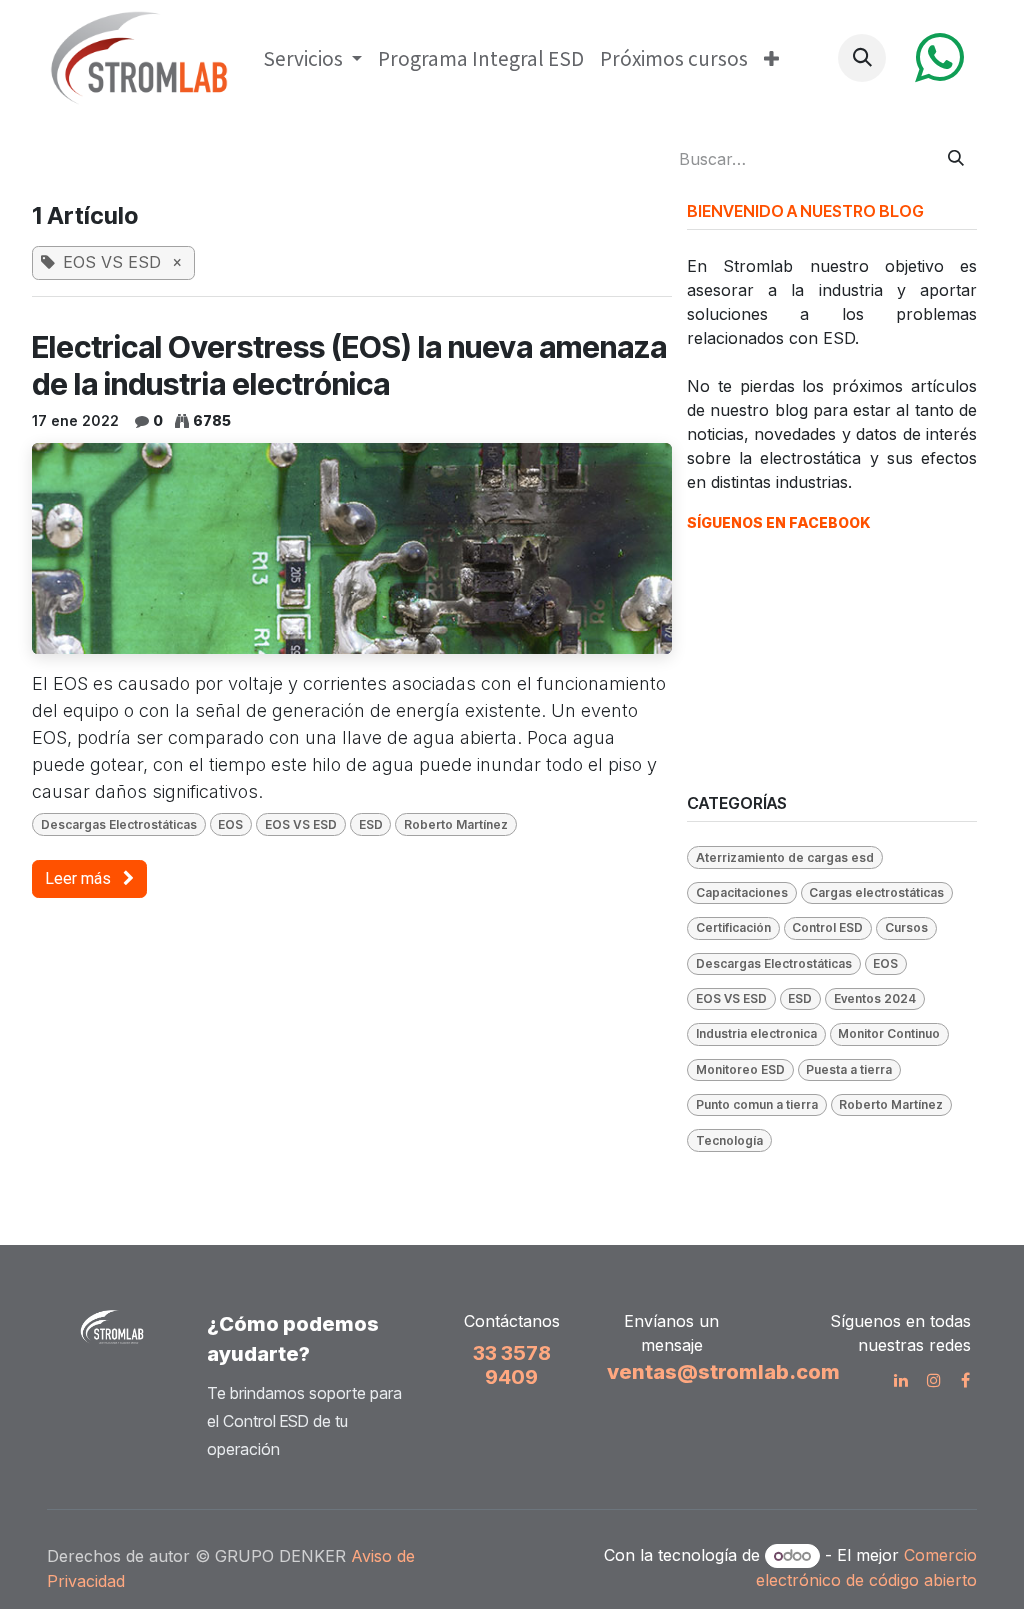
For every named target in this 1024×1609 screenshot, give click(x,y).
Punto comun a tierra (757, 1104)
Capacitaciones (742, 892)
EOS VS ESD (301, 824)
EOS (230, 824)
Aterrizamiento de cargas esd (785, 857)
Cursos (906, 927)
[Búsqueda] (956, 159)
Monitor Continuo (889, 1033)
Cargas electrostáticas (876, 892)
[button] (862, 58)
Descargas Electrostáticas (119, 824)
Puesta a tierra (849, 1069)
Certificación (733, 927)
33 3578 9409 (512, 1365)
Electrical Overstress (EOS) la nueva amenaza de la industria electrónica (349, 365)
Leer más (80, 878)
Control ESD (827, 927)
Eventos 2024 (875, 998)
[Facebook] (965, 1380)
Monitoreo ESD (740, 1069)
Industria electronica (756, 1033)
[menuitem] (312, 58)
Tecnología (729, 1140)
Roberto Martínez (456, 824)
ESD (371, 824)
